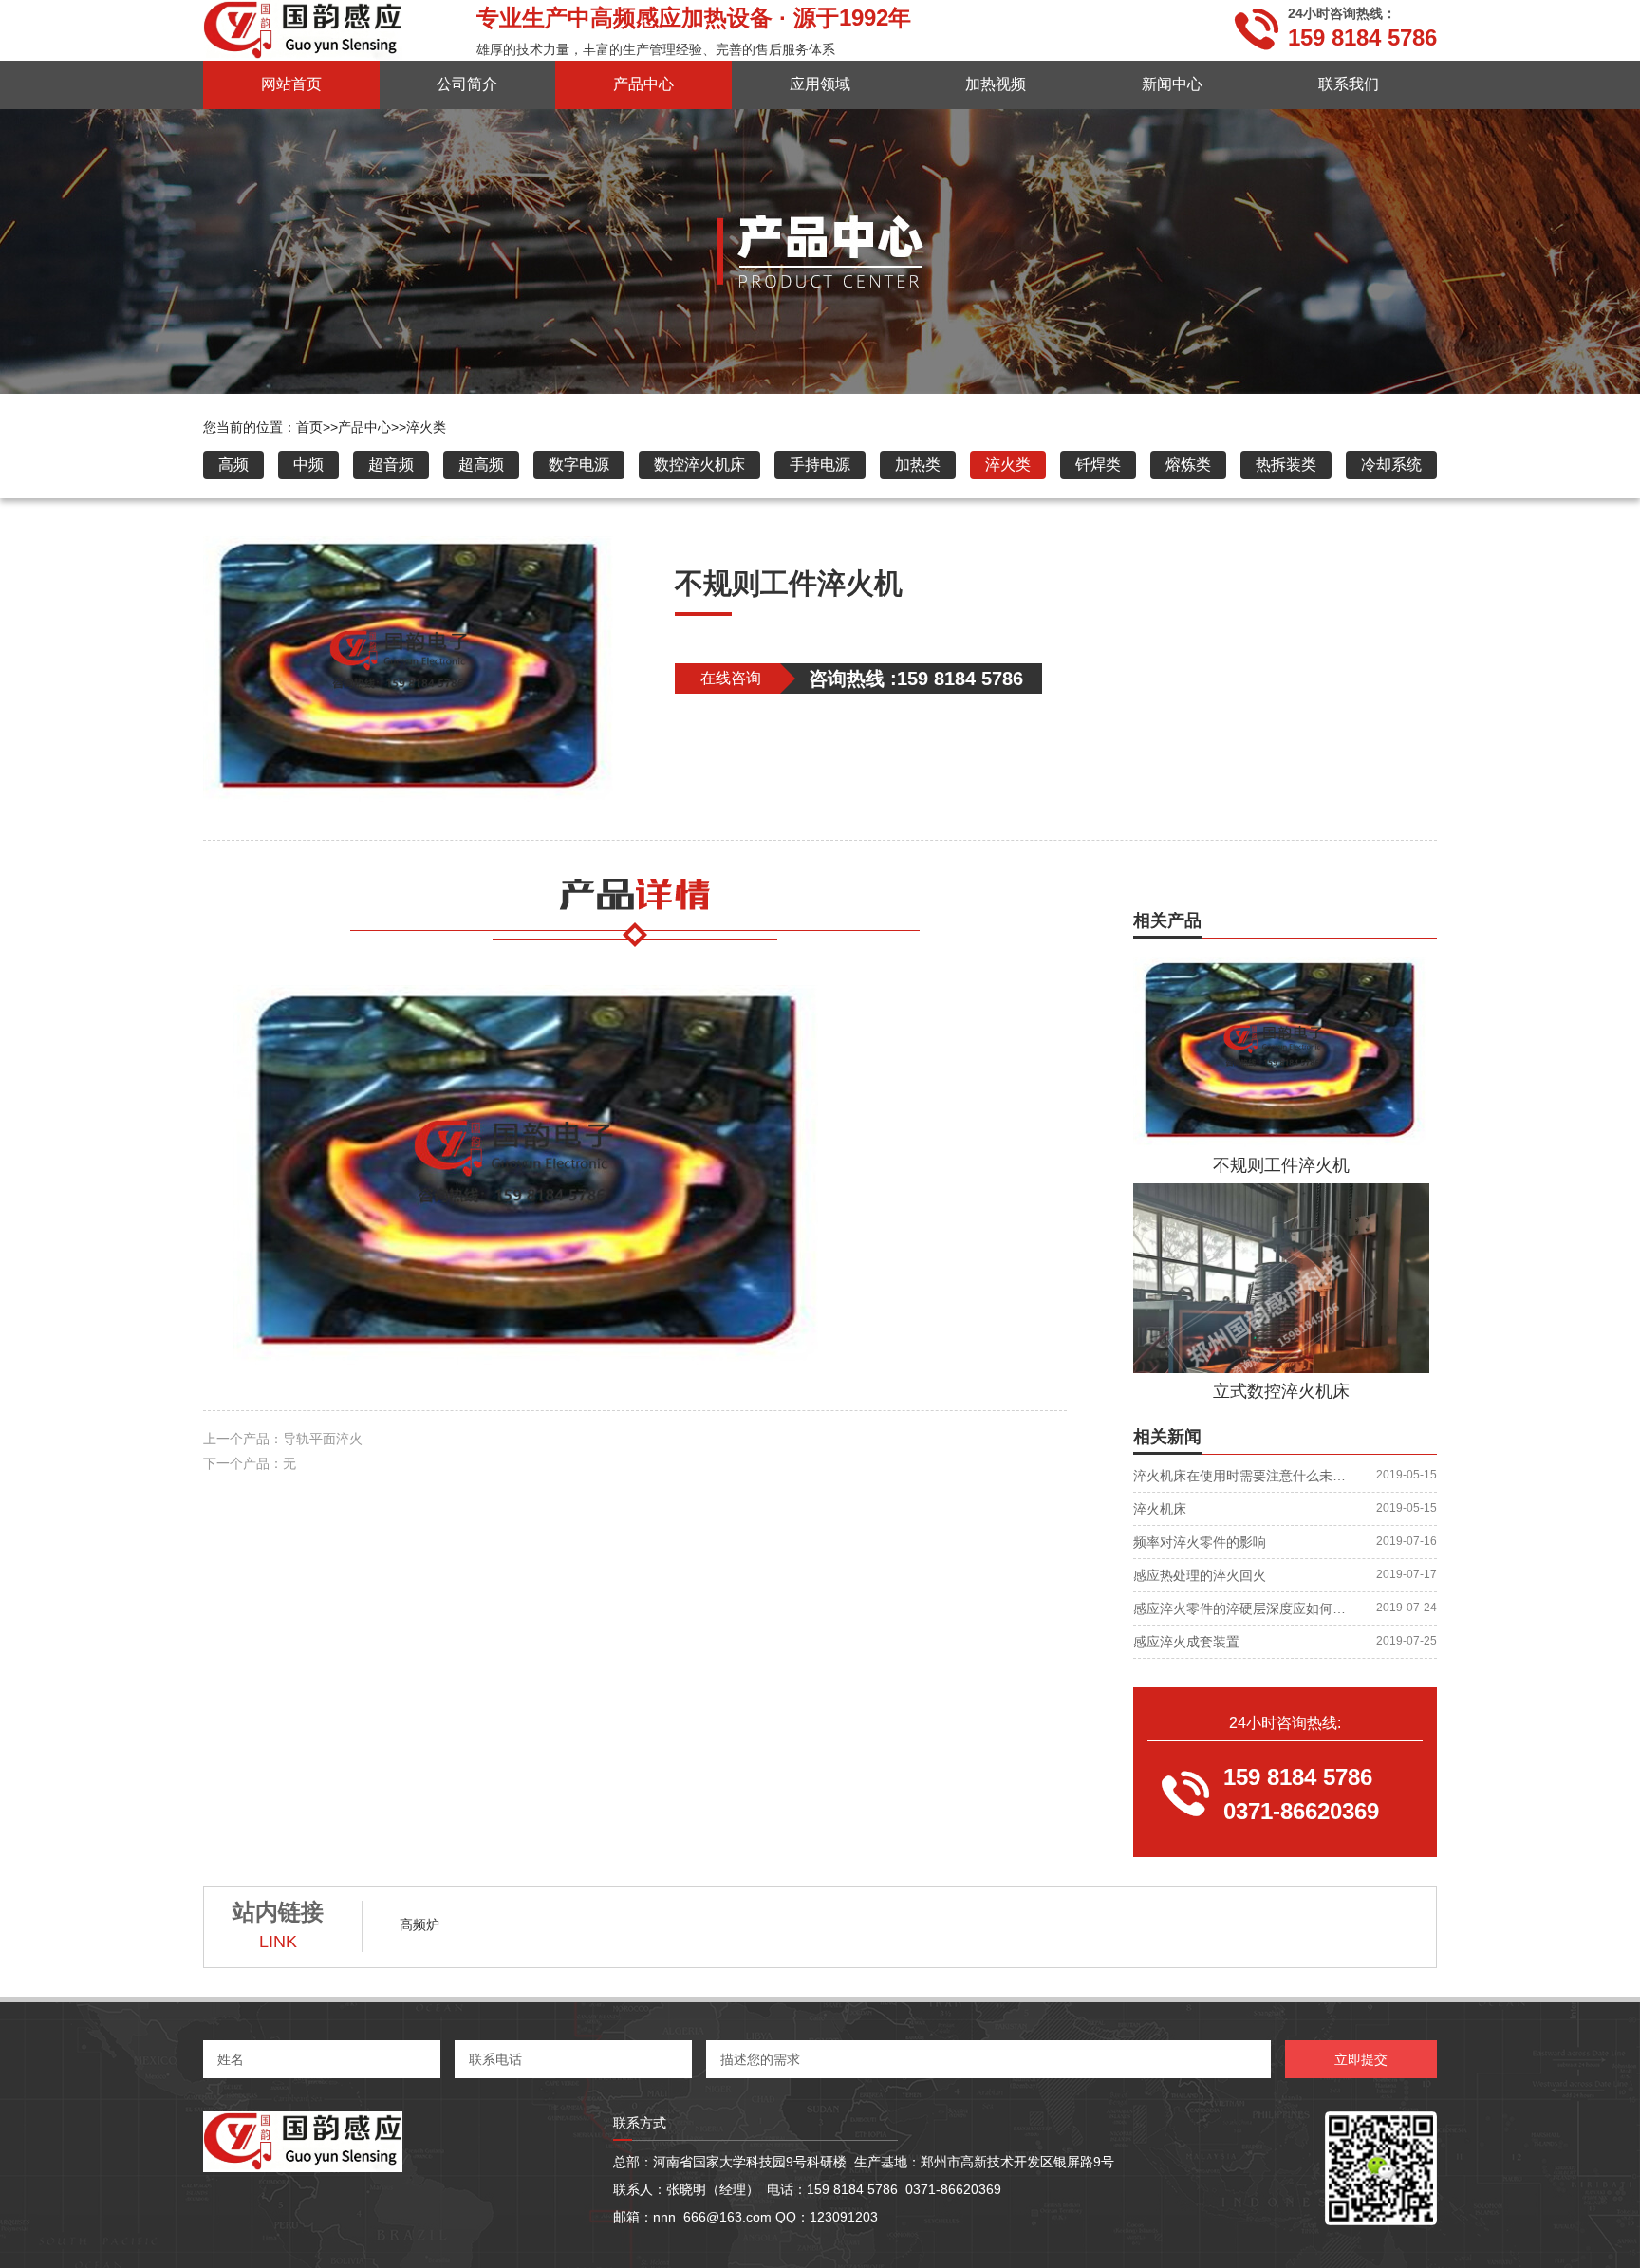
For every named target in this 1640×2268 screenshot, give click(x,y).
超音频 (391, 465)
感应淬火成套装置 (1186, 1642)
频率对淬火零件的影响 (1200, 1542)
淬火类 (426, 427)
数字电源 (579, 465)
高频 (233, 465)
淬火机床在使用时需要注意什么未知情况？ (1239, 1476)
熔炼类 (1188, 465)
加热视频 (996, 84)
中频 (308, 465)
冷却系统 (1391, 465)
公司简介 (467, 84)
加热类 (918, 465)
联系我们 (1349, 84)
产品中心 (643, 84)
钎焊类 (1098, 465)
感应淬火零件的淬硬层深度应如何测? (1239, 1608)
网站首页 (291, 84)
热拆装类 (1286, 465)
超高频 (481, 465)
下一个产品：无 (250, 1463)
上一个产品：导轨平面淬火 (283, 1439)
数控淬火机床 (699, 465)
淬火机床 (1160, 1509)
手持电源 (820, 465)
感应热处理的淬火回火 (1200, 1575)
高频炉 (419, 1924)
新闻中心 (1172, 84)
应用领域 (820, 84)
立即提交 (1361, 2059)
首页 (317, 427)
